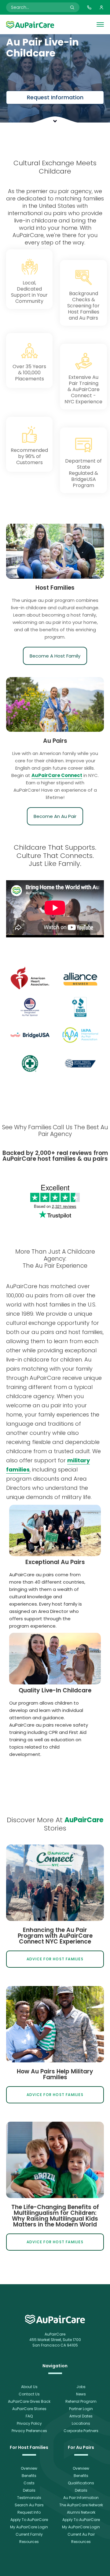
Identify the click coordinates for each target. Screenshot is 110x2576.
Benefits (29, 2476)
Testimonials (29, 2498)
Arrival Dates (81, 2416)
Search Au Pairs (29, 2505)
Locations (81, 2423)
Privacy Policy (29, 2423)
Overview (29, 2468)
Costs (29, 2483)
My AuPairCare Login (29, 2527)
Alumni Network (81, 2512)
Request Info (29, 2512)
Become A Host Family (55, 656)
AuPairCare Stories (29, 2409)
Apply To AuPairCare (29, 2520)
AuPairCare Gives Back (29, 2401)
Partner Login (81, 2409)
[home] (55, 2319)
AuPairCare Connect (57, 775)
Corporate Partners (81, 2431)
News (81, 2394)
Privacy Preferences (29, 2431)
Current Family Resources (29, 2538)
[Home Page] (30, 24)
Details (29, 2490)
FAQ (29, 2416)
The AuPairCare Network (81, 2505)
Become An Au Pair (55, 816)
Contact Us (29, 2394)
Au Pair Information (81, 2498)
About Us (29, 2387)
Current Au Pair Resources (81, 2538)
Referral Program (81, 2401)
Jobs (81, 2387)
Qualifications (81, 2483)
